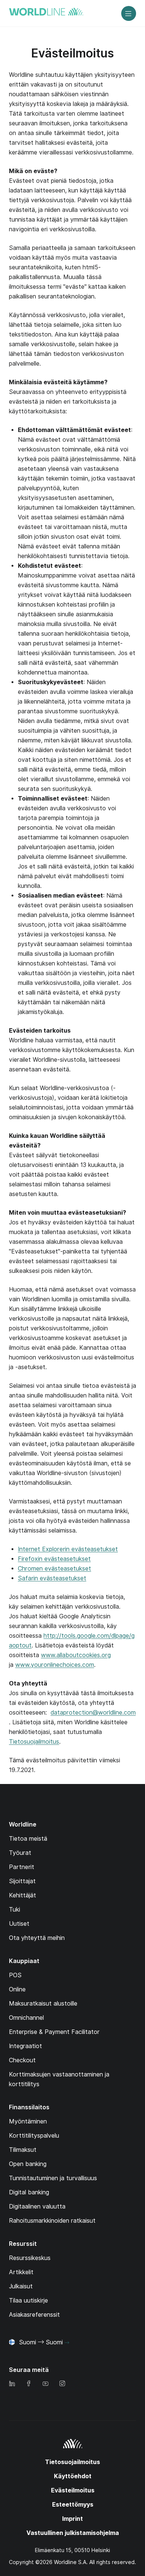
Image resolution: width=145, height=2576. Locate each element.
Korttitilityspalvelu (34, 2136)
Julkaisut (21, 2286)
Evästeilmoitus (73, 2490)
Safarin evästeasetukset (52, 1578)
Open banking (28, 2164)
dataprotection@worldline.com (93, 1713)
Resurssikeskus (30, 2258)
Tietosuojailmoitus (34, 1742)
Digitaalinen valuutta (37, 2206)
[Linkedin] (12, 2384)
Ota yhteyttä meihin (37, 1938)
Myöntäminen (28, 2121)
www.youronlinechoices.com (55, 1665)
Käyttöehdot (73, 2476)
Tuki (14, 1910)
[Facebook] (29, 2384)
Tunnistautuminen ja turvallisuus (53, 2178)
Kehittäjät (22, 1895)
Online (17, 1989)
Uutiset (19, 1924)
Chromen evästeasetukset (54, 1569)
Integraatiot (25, 2046)
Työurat (20, 1853)
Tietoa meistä (28, 1839)
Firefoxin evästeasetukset (54, 1559)
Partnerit (22, 1867)
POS (15, 1975)
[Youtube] (45, 2384)
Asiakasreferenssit (34, 2315)
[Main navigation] (129, 13)
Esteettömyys (73, 2505)
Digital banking (29, 2192)
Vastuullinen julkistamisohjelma (73, 2533)
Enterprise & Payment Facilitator (54, 2032)
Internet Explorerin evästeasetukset (68, 1549)
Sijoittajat (22, 1881)
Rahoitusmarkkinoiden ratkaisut (52, 2221)
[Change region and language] (67, 2343)
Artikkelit (21, 2272)
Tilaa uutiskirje (28, 2300)
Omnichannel (26, 2018)
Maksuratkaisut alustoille (43, 2004)
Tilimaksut (23, 2150)
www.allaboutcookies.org (76, 1655)
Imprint (72, 2519)
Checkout (22, 2060)
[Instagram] (62, 2384)
